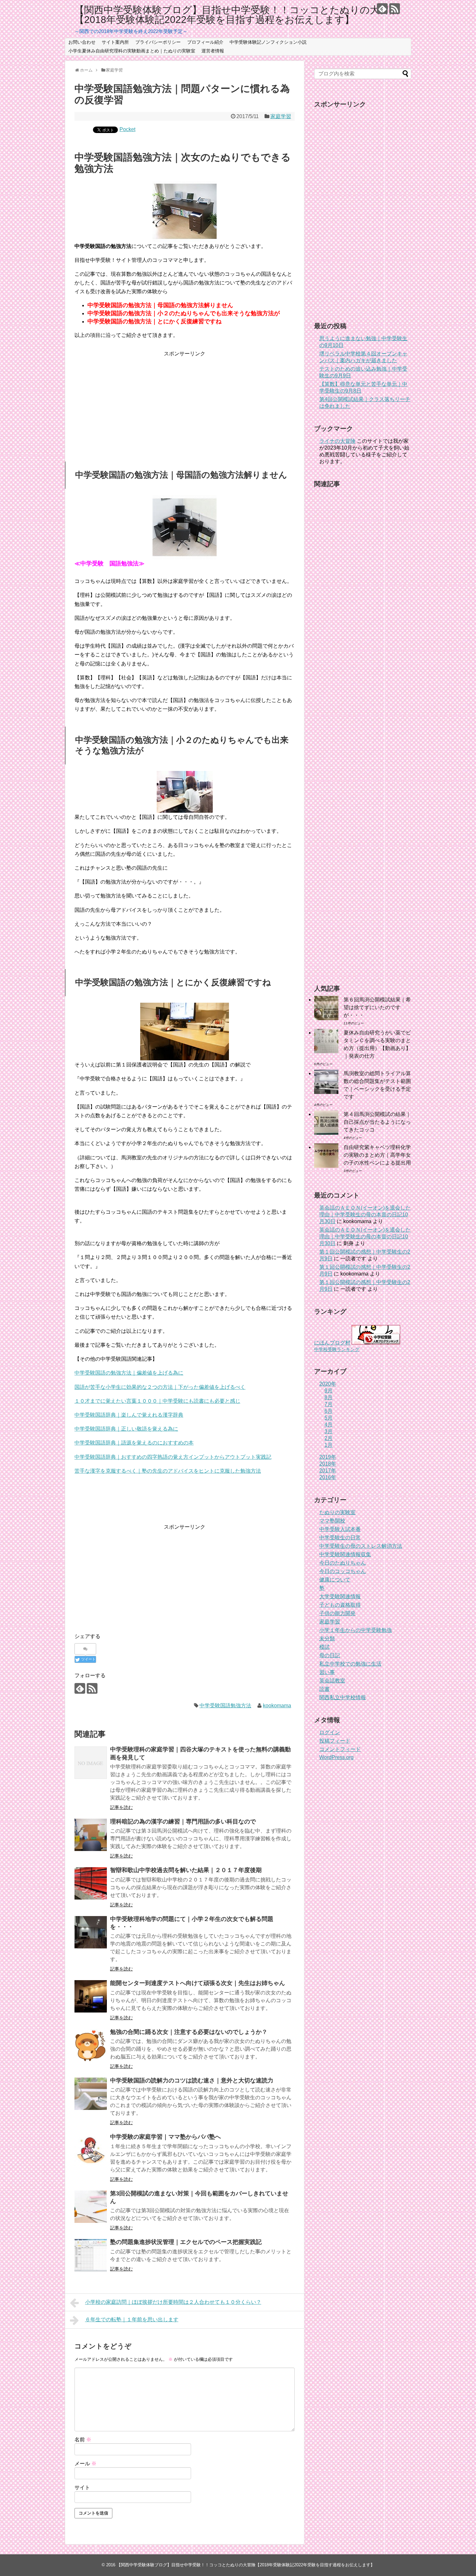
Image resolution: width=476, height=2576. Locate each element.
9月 (329, 1391)
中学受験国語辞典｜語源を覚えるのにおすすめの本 (134, 1443)
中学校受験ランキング (337, 1349)
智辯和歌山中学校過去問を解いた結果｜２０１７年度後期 (186, 1870)
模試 (324, 1647)
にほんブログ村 (332, 1343)
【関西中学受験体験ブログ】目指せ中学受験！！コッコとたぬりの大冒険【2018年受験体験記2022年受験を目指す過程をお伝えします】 (237, 15)
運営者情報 (213, 51)
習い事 (327, 1672)
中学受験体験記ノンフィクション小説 (268, 42)
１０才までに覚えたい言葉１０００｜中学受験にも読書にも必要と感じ (157, 1401)
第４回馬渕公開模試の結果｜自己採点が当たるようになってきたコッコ (377, 1122)
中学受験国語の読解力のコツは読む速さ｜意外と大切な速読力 (192, 2080)
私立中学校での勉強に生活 (350, 1664)
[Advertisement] (185, 403)
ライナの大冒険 (337, 441)
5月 (329, 1418)
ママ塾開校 (332, 1521)
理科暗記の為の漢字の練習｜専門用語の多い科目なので (183, 1822)
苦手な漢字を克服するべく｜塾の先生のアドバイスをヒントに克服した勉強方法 (168, 1471)
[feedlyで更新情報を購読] (382, 9)
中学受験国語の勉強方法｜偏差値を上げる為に (129, 1373)
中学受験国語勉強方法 (225, 1706)
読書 (324, 1689)
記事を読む (121, 1807)
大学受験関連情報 (340, 1596)
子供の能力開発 (337, 1613)
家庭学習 (281, 116)
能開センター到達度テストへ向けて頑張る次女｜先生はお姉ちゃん (198, 1983)
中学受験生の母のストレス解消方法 (361, 1546)
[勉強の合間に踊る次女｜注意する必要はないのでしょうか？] (91, 2045)
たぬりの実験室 (337, 1512)
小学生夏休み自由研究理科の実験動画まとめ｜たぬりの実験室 (132, 51)
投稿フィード (335, 1741)
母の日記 (330, 1655)
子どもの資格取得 (340, 1605)
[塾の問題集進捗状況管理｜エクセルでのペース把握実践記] (91, 2255)
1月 (329, 1445)
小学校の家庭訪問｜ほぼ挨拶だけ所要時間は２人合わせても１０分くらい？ (173, 2302)
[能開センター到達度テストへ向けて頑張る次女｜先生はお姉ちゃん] (91, 1996)
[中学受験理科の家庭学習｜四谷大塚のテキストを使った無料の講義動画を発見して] (91, 1763)
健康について (335, 1580)
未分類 (327, 1639)
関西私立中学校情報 (343, 1697)
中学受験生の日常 (340, 1538)
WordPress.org (336, 1757)
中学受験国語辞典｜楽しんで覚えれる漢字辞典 (129, 1415)
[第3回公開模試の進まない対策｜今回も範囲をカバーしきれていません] (91, 2207)
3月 (329, 1431)
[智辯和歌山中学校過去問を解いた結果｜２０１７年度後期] (91, 1883)
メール (85, 2464)
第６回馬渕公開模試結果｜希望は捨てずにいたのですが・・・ (377, 1007)
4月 (329, 1425)
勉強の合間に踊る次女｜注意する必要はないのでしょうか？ (189, 2032)
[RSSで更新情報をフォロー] (395, 9)
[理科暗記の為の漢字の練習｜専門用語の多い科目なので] (91, 1835)
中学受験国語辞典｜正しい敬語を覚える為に (126, 1429)
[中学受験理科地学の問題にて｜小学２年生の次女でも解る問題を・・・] (91, 1932)
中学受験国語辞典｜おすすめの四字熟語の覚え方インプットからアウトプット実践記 (173, 1457)
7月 (329, 1404)
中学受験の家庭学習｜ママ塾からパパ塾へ (165, 2137)
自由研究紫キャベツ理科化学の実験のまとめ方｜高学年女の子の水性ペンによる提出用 (377, 1155)
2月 (329, 1438)
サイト (82, 2487)
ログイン (330, 1732)
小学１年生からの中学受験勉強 (356, 1630)
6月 (329, 1411)
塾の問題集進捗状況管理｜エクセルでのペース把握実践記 (186, 2242)
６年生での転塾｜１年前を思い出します (132, 2320)
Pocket (127, 129)
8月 (329, 1397)
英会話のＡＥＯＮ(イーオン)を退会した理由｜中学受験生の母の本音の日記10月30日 (365, 1215)
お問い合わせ (82, 42)
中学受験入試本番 (340, 1529)
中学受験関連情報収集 (345, 1554)
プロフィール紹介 (205, 42)
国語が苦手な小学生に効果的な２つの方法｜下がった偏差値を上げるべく (160, 1387)
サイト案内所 (115, 42)
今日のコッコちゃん (343, 1571)
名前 (83, 2440)
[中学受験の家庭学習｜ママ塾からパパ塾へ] (91, 2150)
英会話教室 (332, 1681)
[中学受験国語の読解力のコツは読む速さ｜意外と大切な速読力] (91, 2094)
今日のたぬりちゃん (343, 1563)
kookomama (277, 1706)
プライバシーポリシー (158, 42)
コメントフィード (340, 1749)
